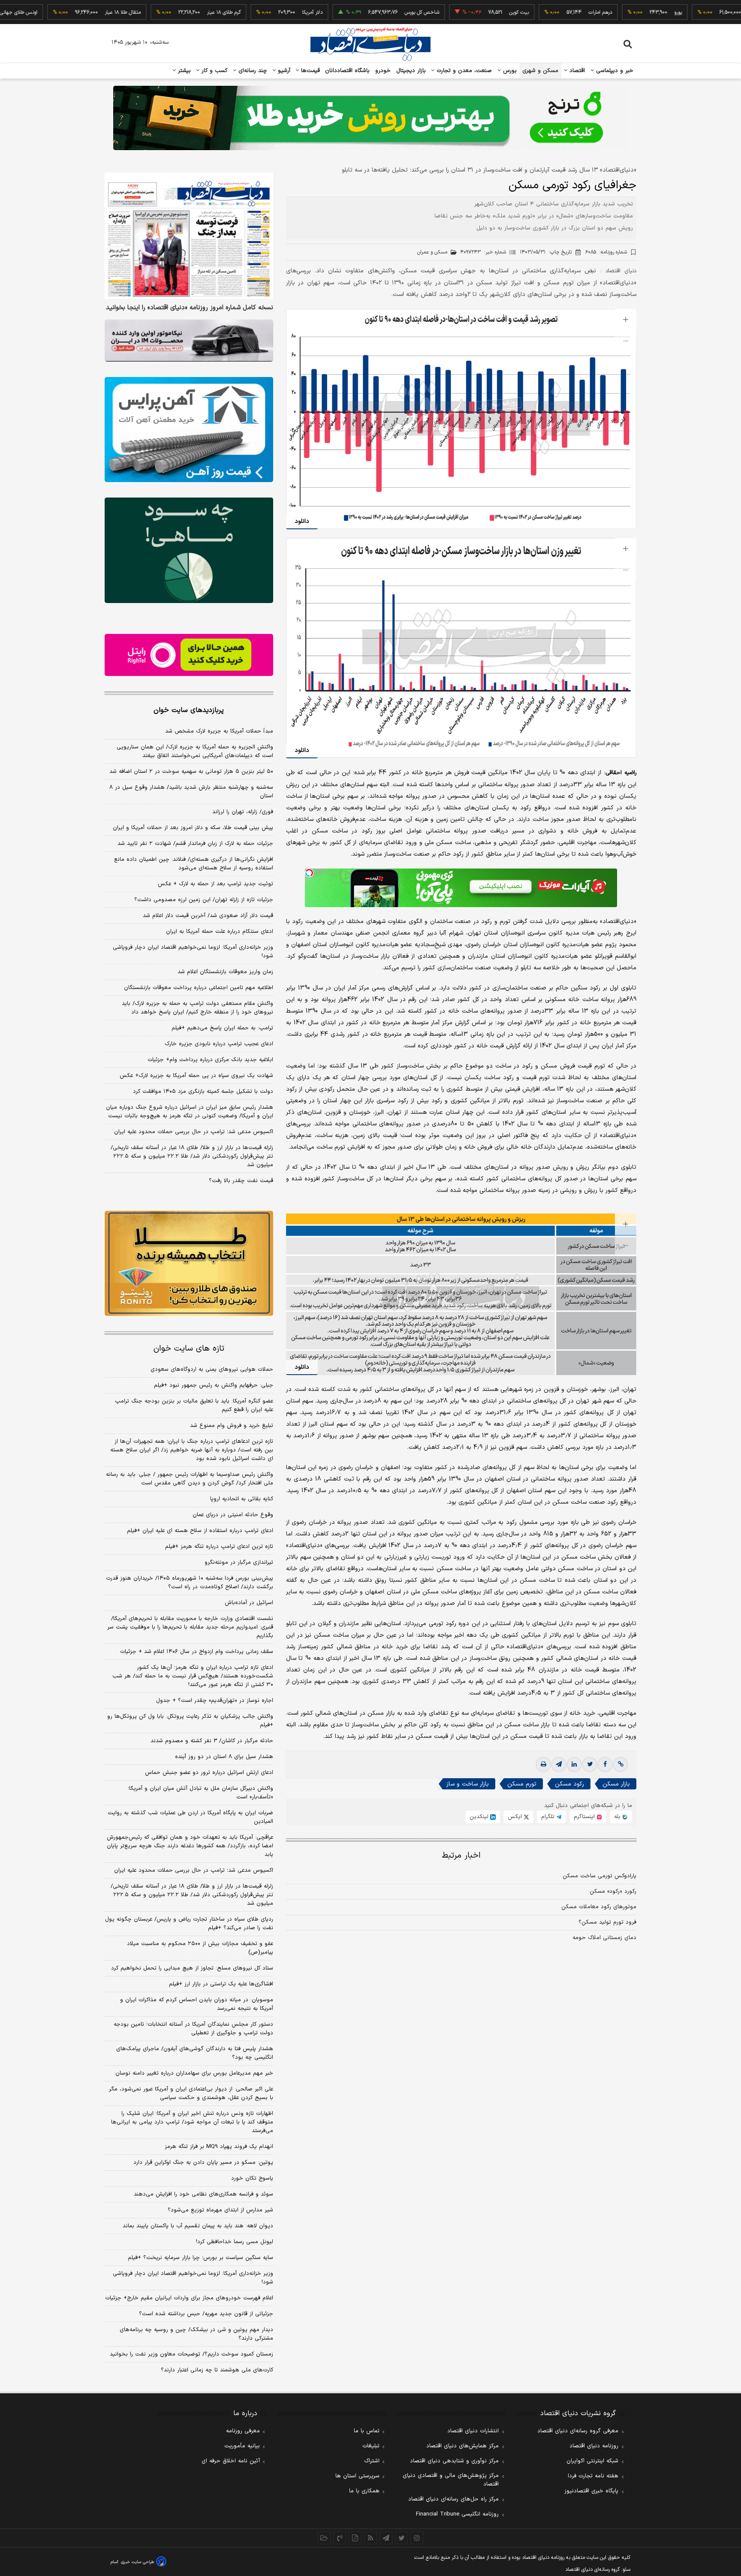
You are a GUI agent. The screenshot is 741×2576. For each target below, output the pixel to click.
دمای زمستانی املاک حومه (604, 1938)
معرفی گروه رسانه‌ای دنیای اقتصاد (578, 2431)
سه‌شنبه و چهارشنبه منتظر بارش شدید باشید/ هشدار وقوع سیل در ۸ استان (191, 792)
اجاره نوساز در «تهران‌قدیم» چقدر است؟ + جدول (215, 1701)
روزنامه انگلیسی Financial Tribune (457, 2514)
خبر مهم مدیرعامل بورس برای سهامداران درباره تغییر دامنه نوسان (194, 2073)
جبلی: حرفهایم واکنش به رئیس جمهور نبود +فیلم (214, 1385)
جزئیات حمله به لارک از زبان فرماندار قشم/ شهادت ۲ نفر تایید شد (195, 844)
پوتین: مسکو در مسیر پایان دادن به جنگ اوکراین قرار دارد (203, 2163)
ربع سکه (697, 12)
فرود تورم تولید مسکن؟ (607, 1922)
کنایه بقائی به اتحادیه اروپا (242, 1499)
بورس (509, 71)
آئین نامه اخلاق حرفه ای (231, 2461)
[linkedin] (574, 1765)
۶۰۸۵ (606, 252)
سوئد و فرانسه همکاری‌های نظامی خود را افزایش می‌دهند (203, 2194)
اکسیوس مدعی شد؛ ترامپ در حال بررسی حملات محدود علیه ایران (194, 1132)
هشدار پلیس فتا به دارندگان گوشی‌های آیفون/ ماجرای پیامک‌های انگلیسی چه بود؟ (195, 2053)
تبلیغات (371, 2446)
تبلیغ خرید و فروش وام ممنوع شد (232, 1426)
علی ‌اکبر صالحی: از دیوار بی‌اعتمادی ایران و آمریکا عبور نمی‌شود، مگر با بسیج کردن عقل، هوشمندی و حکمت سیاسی (191, 2093)
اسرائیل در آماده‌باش (249, 1603)
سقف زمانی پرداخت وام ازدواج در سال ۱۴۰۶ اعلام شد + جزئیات (197, 1652)
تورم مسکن (522, 1784)
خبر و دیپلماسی (614, 71)
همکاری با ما (364, 2491)
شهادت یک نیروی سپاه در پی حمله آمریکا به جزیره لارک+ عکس (196, 1076)
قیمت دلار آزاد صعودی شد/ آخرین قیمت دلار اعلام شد (208, 916)
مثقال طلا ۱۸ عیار (63, 12)
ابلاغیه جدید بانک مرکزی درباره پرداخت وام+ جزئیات (210, 1060)
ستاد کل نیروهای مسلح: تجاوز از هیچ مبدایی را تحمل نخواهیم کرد (192, 1968)
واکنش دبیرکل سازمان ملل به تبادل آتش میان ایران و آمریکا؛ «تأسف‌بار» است (200, 1793)
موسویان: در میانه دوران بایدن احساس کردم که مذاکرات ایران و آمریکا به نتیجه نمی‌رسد (197, 2004)
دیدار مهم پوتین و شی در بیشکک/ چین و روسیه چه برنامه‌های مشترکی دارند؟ (196, 2334)
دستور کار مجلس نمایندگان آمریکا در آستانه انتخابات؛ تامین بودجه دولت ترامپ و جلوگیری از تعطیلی (193, 2029)
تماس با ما (367, 2431)
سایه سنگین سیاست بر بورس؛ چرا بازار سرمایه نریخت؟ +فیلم (200, 2258)
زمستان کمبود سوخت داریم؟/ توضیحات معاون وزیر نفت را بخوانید (191, 2354)
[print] (543, 1765)
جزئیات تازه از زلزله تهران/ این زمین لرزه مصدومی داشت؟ (204, 900)
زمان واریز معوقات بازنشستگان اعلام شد (225, 972)
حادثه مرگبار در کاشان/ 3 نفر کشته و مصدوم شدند (212, 1741)
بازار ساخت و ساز (468, 1784)
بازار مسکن (616, 1784)
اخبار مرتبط (461, 1856)
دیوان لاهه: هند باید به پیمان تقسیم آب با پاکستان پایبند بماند (198, 2226)
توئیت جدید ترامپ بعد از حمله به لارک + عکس (215, 884)
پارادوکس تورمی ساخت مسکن (599, 1876)
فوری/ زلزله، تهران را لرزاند (243, 812)
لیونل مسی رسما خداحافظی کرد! (235, 2242)
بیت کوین (460, 12)
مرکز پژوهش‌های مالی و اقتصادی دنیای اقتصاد (451, 2480)
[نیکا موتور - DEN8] (189, 341)
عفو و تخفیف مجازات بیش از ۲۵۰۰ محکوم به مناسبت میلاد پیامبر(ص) (200, 1948)
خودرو (383, 71)
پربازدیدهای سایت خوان (189, 710)
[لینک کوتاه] (621, 1765)
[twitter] (590, 1765)
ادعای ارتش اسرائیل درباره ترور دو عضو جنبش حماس (209, 1773)
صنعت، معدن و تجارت (463, 71)
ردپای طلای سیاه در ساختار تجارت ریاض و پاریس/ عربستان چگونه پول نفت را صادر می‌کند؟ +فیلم (189, 1924)
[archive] (324, 2538)
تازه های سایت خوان (189, 1349)
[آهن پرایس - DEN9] (189, 430)
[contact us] (340, 2538)
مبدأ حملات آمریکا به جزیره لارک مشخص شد (219, 731)
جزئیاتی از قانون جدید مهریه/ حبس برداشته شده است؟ (206, 2314)
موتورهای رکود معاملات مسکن (599, 1907)
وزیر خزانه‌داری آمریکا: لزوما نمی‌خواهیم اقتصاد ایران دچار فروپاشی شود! (193, 952)
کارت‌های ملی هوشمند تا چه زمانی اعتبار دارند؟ (217, 2370)
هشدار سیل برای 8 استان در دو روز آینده (224, 1757)
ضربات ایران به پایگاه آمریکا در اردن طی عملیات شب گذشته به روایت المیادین (190, 1817)
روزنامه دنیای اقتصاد (594, 2446)
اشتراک (372, 2461)
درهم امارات (541, 12)
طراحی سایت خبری (137, 2562)
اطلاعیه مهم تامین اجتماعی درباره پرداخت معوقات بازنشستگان (199, 988)
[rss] (370, 2538)
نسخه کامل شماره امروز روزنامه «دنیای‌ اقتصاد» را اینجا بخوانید (190, 308)
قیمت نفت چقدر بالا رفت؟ (241, 1181)
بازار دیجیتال (411, 71)
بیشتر (183, 71)
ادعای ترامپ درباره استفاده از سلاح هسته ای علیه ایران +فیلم (200, 1531)
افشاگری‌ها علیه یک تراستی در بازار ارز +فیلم (221, 1984)
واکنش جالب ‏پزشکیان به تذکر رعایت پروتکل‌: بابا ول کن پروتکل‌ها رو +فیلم (190, 1721)
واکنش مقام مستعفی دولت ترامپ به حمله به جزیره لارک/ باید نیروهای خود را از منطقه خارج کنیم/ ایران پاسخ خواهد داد (197, 1008)
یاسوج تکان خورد (252, 2178)
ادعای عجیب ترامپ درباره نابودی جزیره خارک (219, 1044)
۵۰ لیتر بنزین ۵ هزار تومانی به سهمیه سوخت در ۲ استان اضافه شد (191, 772)
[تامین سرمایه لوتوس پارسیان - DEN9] (189, 550)
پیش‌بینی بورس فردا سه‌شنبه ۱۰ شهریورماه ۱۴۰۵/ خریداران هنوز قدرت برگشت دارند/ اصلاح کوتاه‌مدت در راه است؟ (190, 1583)
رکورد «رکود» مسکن (613, 1891)
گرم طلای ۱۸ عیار (164, 12)
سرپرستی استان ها (357, 2476)
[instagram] (417, 2538)
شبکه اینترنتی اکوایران (592, 2461)
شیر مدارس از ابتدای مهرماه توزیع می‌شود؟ (220, 2210)
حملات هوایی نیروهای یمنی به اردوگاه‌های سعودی (212, 1369)
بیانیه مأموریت (242, 2446)
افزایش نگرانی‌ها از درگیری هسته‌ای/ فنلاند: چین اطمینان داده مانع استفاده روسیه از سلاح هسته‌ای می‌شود (194, 864)
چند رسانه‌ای (252, 71)
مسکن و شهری (541, 71)
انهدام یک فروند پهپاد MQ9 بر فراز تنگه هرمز (219, 2147)
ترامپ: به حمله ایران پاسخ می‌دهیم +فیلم (222, 1028)
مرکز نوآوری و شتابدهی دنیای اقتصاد (454, 2461)
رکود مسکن (569, 1784)
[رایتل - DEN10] (189, 655)
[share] (355, 2538)
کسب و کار (214, 71)
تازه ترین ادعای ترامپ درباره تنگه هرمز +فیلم (219, 1547)
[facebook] (605, 1765)
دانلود (302, 521)
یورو (619, 12)
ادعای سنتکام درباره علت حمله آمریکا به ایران (220, 932)
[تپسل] (309, 873)
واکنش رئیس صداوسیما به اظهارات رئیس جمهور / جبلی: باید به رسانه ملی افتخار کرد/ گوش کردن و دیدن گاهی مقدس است (190, 1479)
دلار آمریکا (253, 12)
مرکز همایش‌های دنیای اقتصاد (462, 2446)
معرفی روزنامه (243, 2431)
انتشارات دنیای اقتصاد (473, 2431)
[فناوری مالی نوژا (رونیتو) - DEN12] (189, 1264)
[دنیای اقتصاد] (370, 44)
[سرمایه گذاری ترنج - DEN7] (370, 118)
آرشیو (283, 71)
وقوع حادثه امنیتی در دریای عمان (233, 1515)
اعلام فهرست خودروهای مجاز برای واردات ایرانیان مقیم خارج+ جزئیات (189, 2298)
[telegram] (559, 1765)
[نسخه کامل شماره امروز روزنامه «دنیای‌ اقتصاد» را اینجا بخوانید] (189, 236)
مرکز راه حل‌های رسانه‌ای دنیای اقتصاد (453, 2499)
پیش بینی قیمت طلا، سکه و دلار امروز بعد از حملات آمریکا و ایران (193, 828)
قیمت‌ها (309, 71)
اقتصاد (576, 71)
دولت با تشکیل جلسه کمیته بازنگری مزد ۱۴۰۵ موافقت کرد (203, 1092)
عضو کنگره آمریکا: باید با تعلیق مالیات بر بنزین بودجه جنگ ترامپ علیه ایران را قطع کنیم (194, 1406)
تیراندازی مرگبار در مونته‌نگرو (239, 1562)
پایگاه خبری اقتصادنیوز (591, 2491)
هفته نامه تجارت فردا (593, 2476)
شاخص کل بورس (363, 12)
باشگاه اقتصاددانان (348, 71)
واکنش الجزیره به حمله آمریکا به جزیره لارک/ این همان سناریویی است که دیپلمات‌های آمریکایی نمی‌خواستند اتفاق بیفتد (195, 751)
